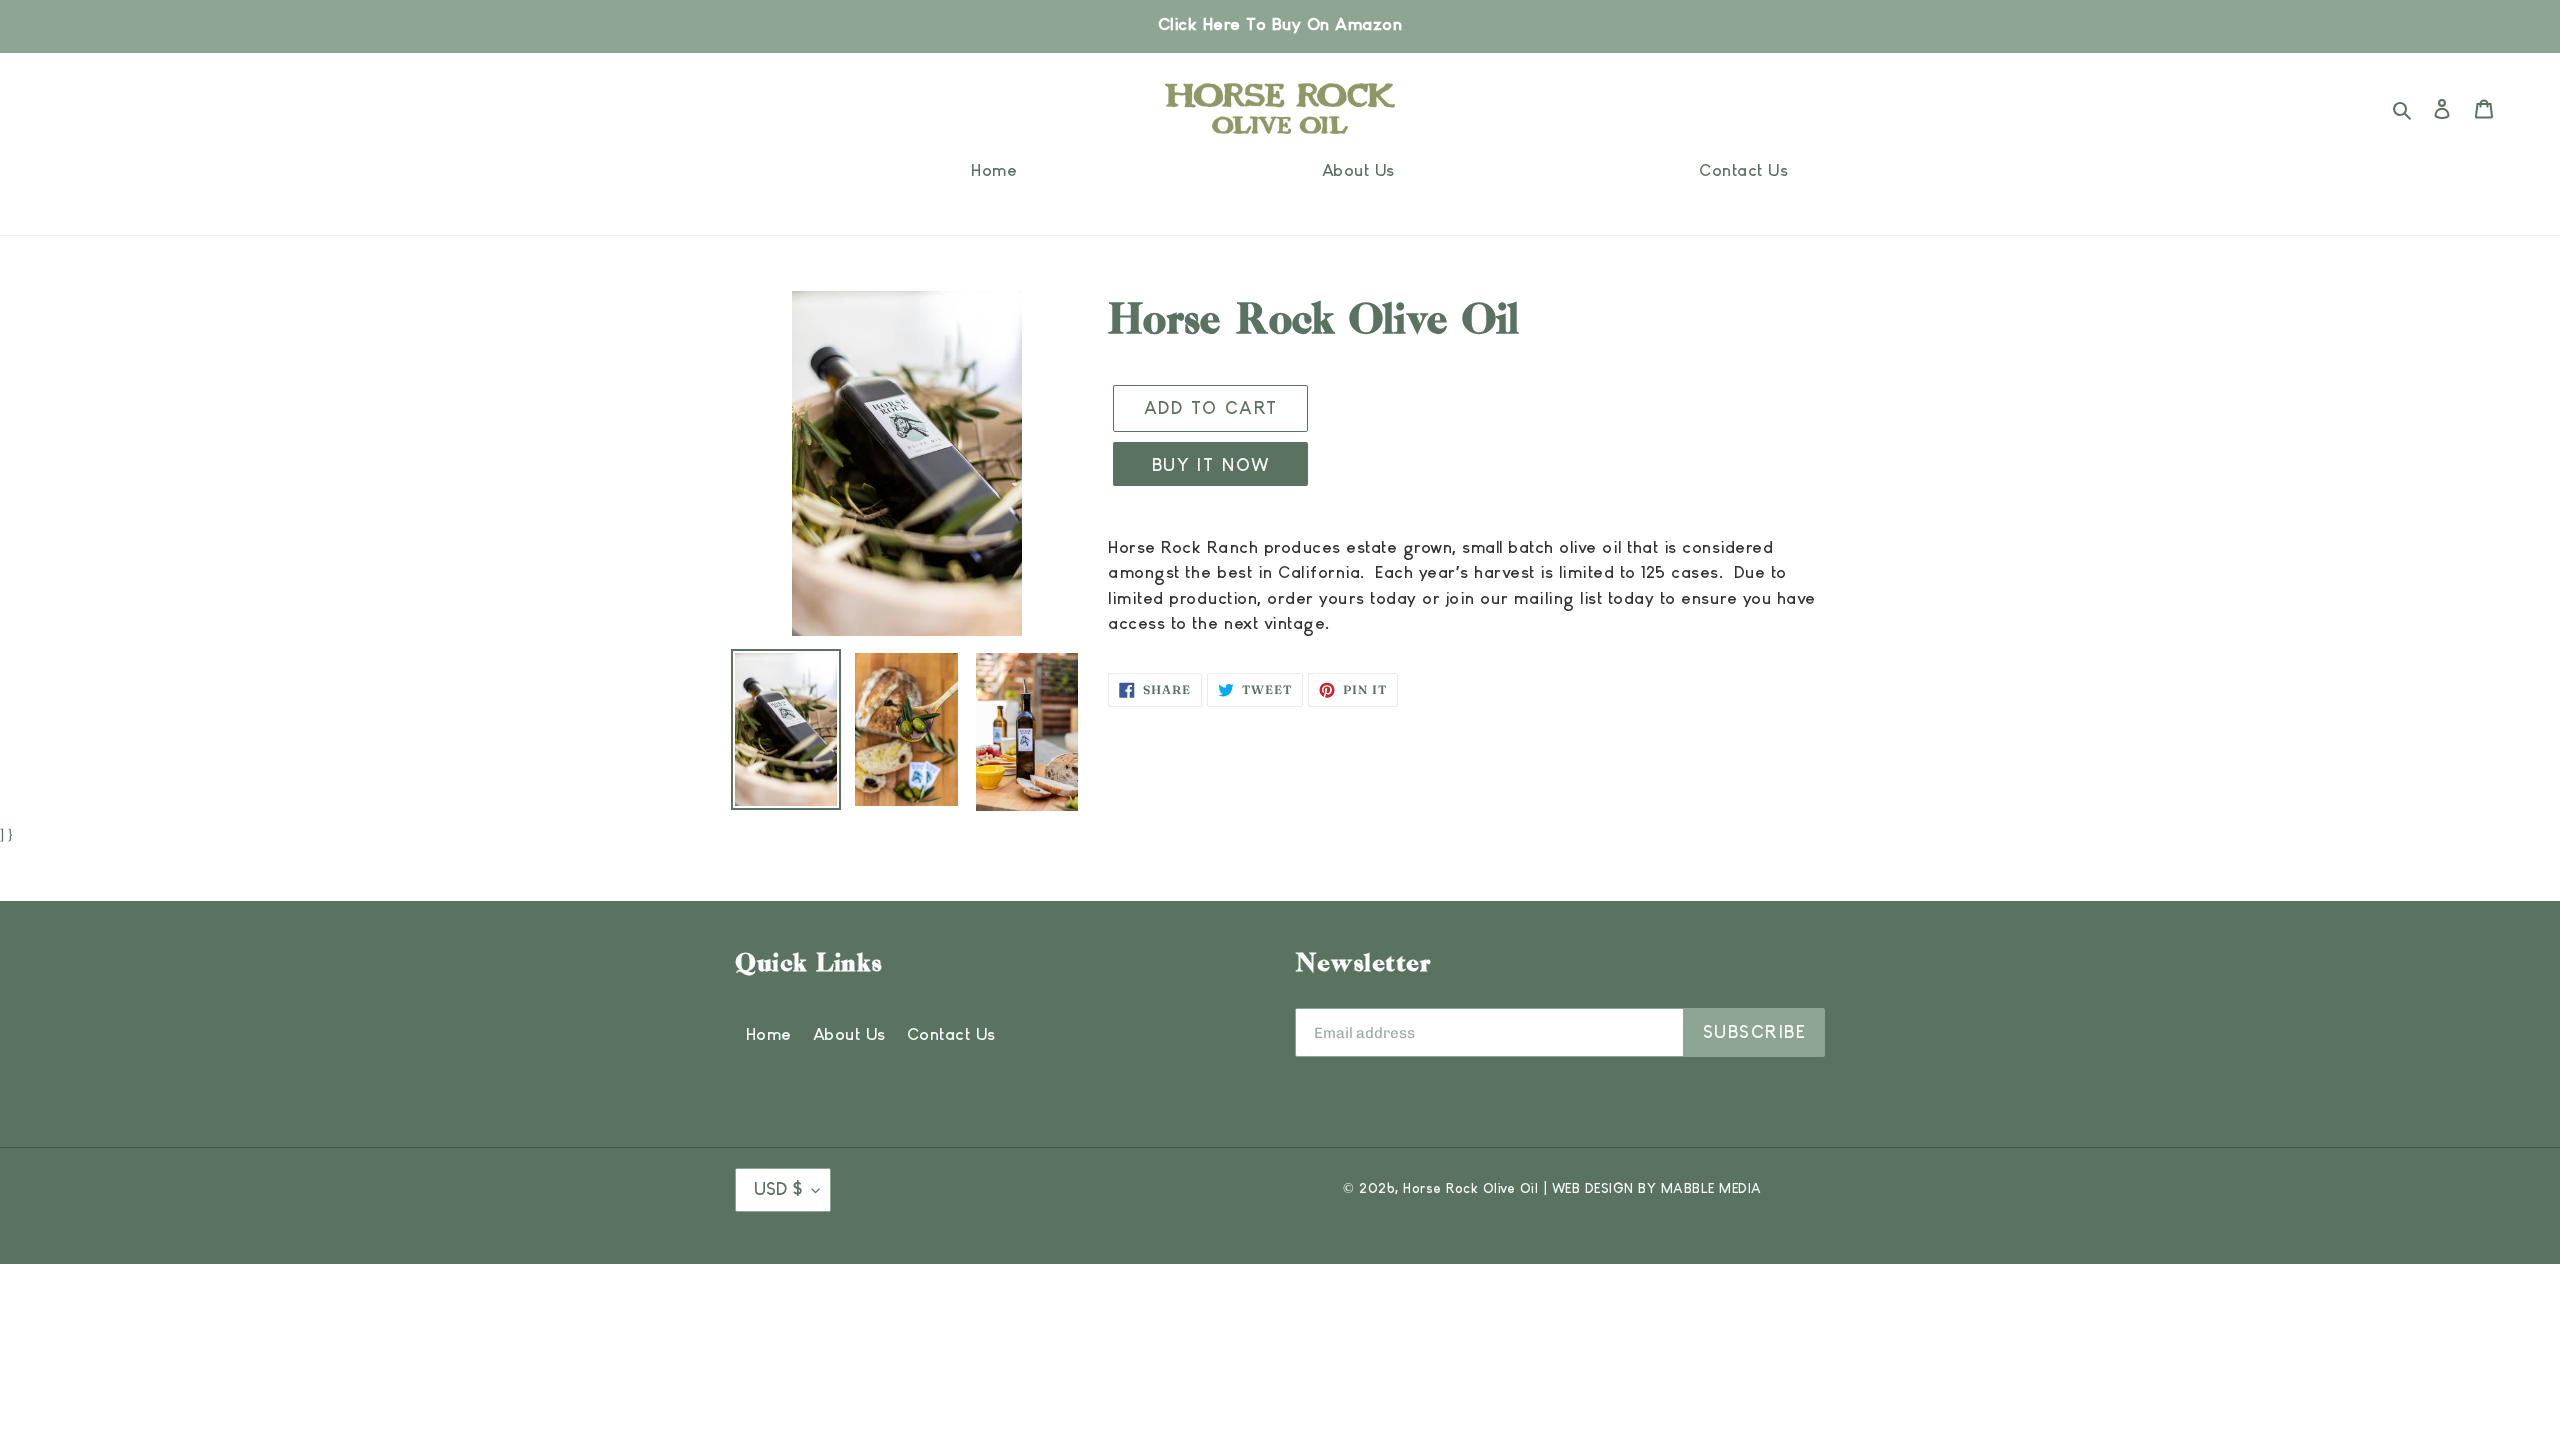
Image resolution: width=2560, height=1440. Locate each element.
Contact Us (951, 1035)
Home (769, 1035)
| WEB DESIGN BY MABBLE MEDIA (1653, 1189)
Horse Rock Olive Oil (1470, 1189)
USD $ (778, 1189)
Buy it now (1211, 465)
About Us (849, 1035)
